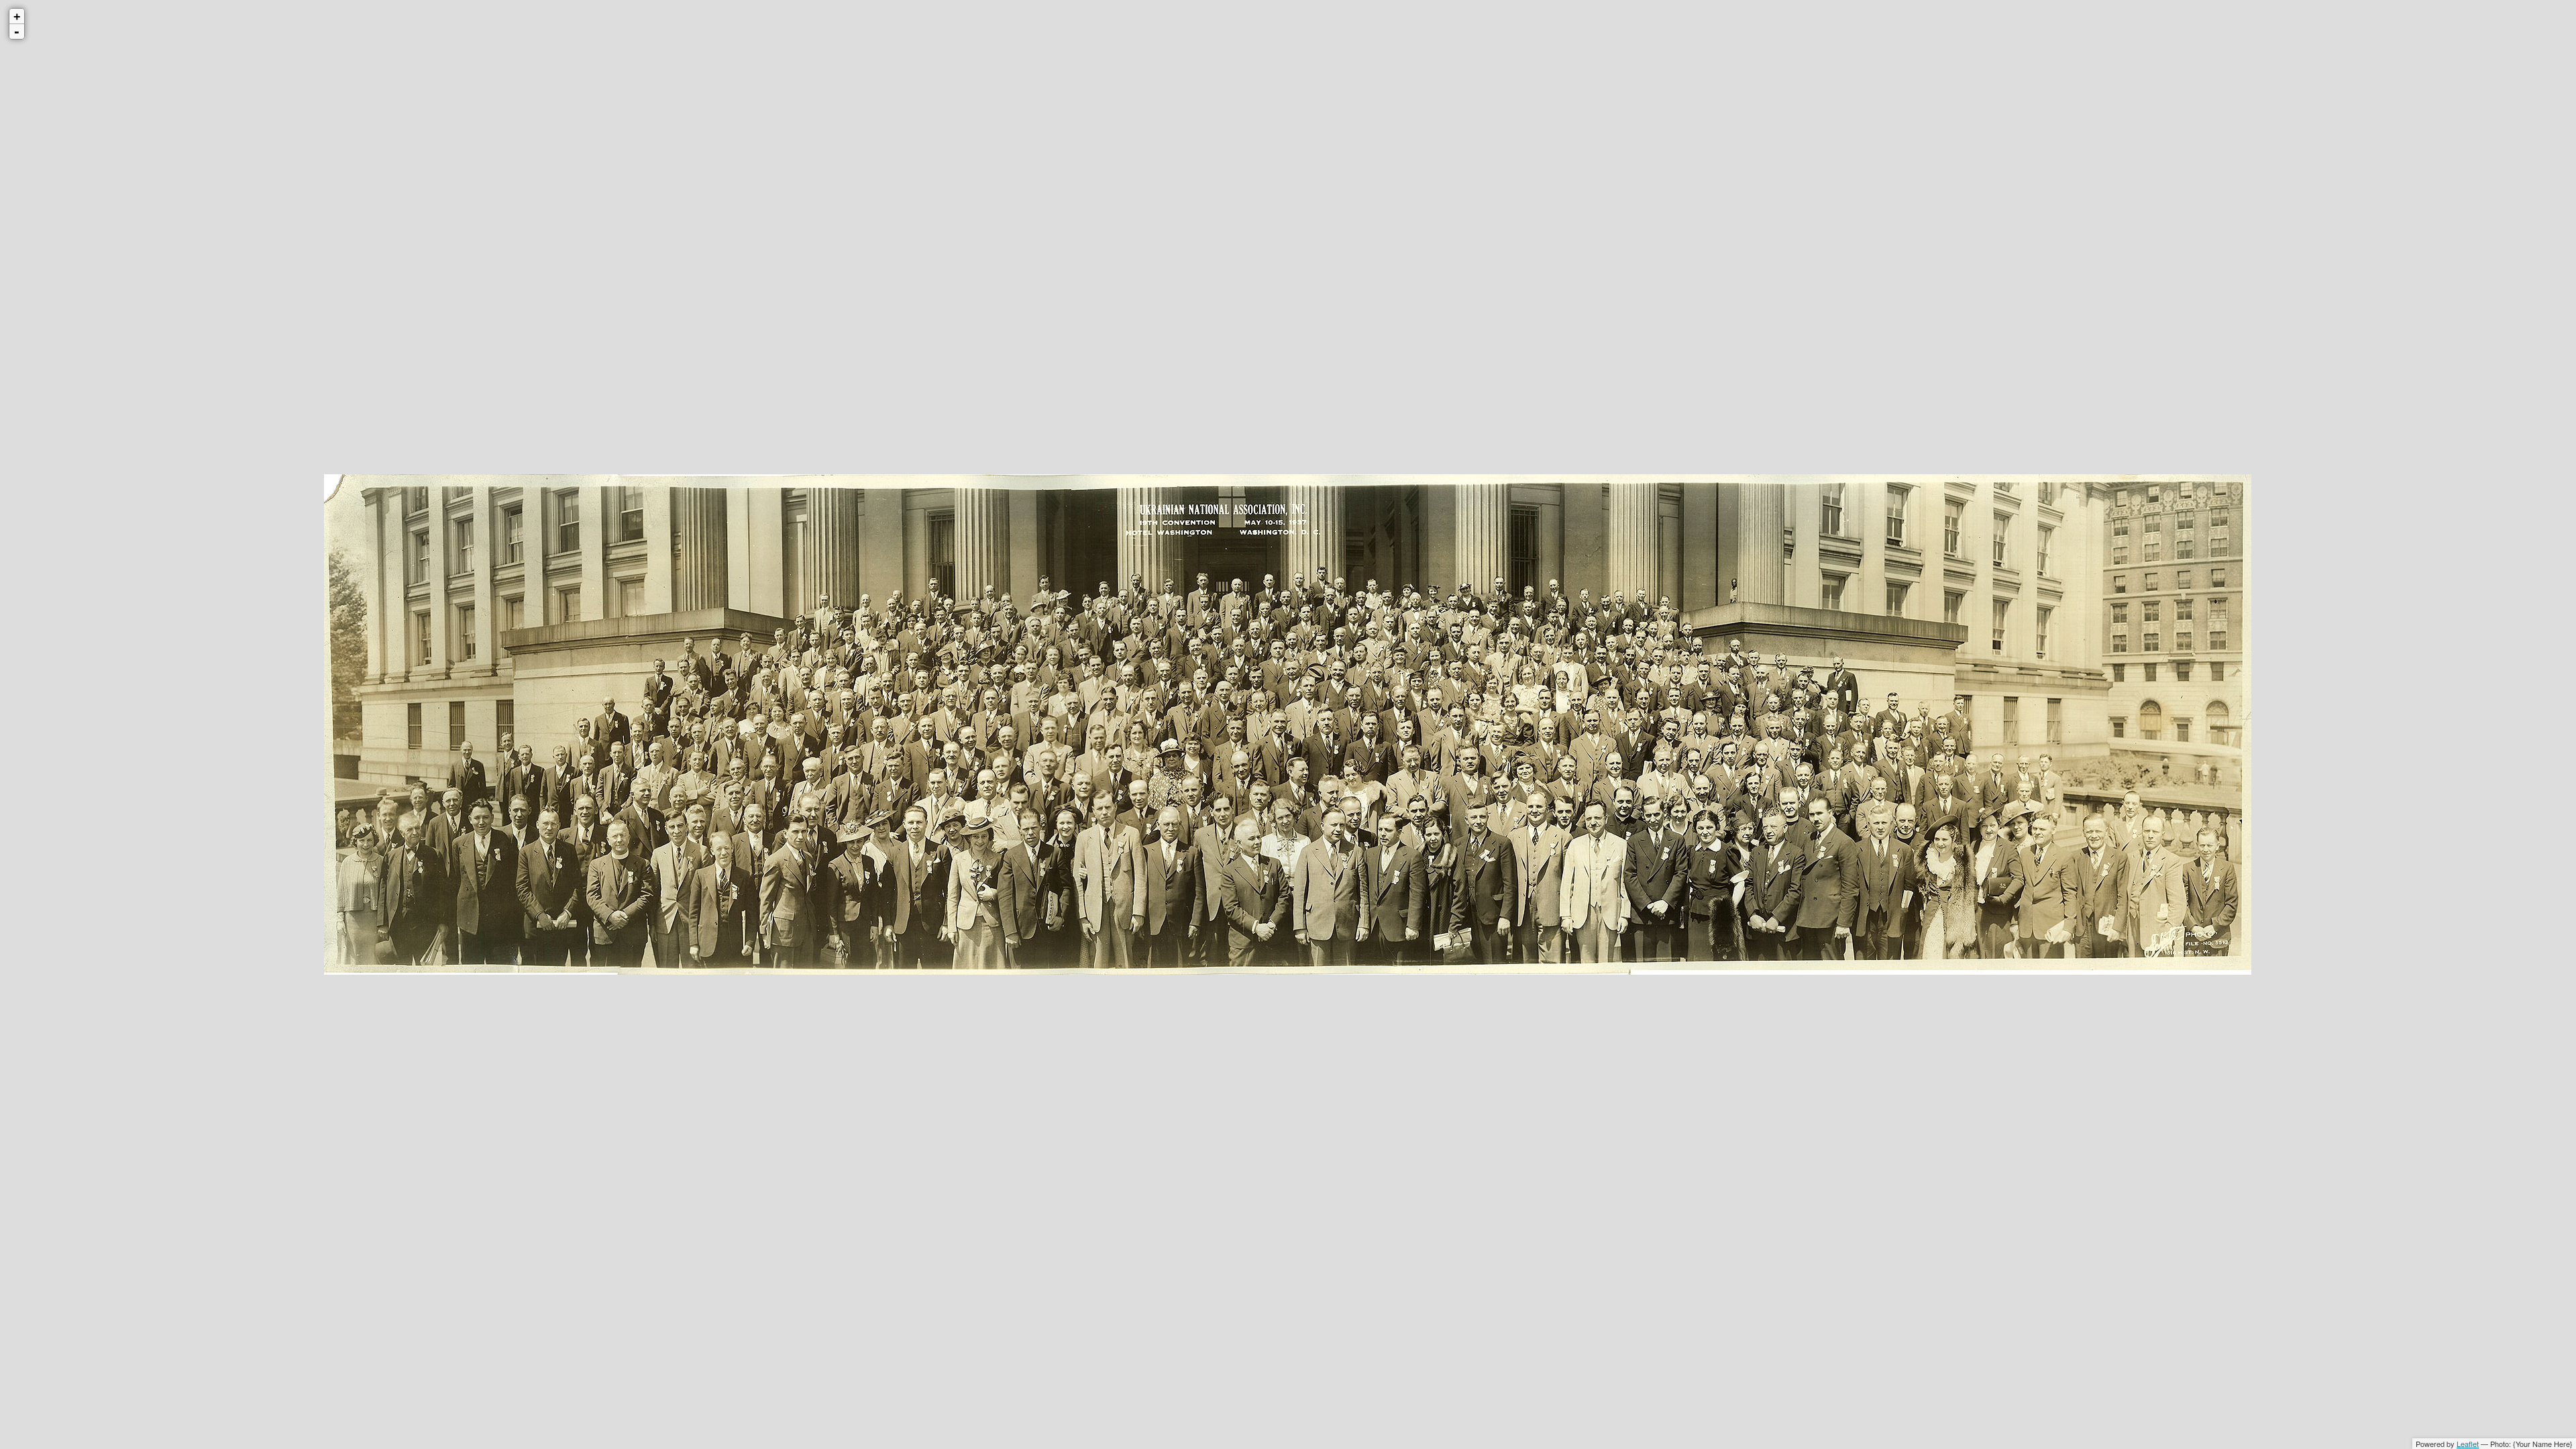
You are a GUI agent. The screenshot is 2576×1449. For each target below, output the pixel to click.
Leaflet (2468, 1444)
